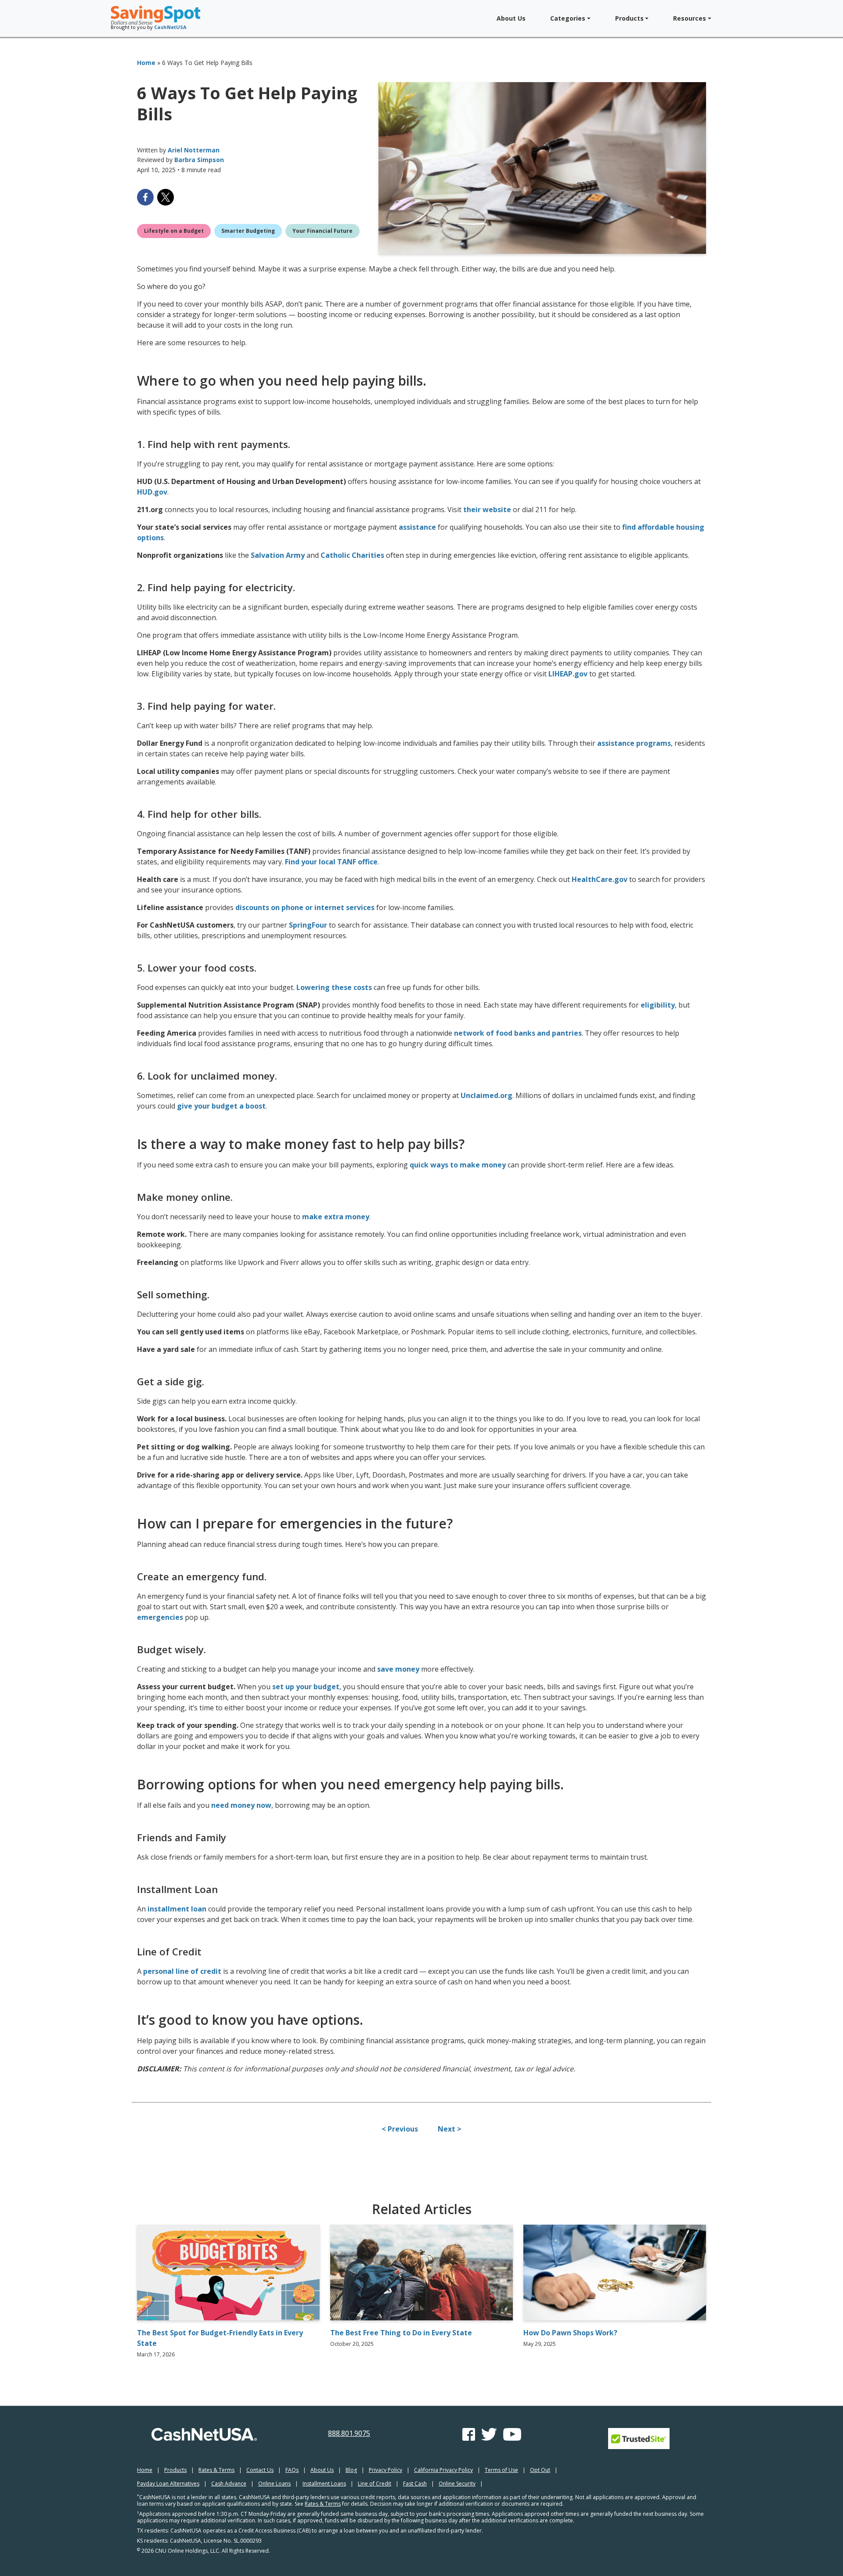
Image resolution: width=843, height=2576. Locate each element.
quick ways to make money (458, 1165)
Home (146, 63)
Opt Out (540, 2470)
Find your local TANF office (331, 862)
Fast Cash (415, 2484)
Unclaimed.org (486, 1095)
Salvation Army (278, 555)
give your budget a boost (221, 1106)
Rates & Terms (216, 2470)
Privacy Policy (385, 2470)
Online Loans (274, 2484)
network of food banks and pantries (518, 1033)
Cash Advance (229, 2484)
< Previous (400, 2129)
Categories (568, 18)
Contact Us (260, 2470)
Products (629, 18)
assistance (417, 527)
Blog (351, 2470)
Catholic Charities (352, 555)
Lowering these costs (334, 987)
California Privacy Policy (443, 2470)
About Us (511, 18)
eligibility (658, 1005)
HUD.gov (152, 492)
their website (487, 509)
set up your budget (306, 1687)
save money (398, 1669)
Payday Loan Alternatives (168, 2484)
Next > (450, 2129)
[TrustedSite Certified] (639, 2439)
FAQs (292, 2470)
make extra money (336, 1217)
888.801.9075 (349, 2433)
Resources (690, 18)
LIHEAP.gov (568, 674)
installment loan (177, 1909)
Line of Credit (375, 2484)
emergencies (160, 1617)
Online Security (457, 2484)
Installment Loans (324, 2484)
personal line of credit (182, 1971)
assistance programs (634, 743)
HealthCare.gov (600, 879)
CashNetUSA (170, 27)
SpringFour (308, 925)
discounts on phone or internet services (305, 907)
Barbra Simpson (199, 160)
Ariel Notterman (194, 150)
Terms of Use (501, 2470)
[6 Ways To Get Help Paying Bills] (542, 168)
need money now (241, 1805)
